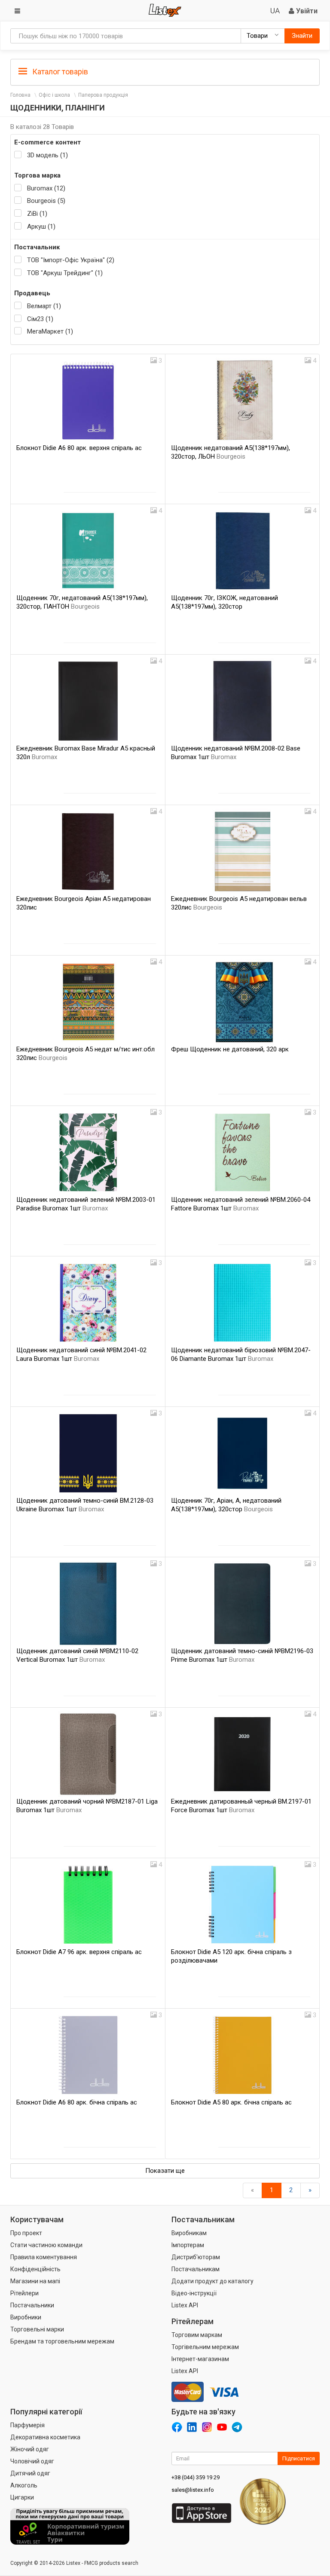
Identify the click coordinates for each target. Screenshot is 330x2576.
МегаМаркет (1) (50, 331)
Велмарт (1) (44, 306)
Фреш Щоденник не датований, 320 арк (230, 1049)
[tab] (165, 71)
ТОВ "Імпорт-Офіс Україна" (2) (71, 260)
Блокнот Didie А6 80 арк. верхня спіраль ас (79, 448)
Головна (20, 95)
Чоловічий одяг (32, 2461)
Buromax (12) (46, 188)
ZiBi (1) (37, 214)
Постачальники (32, 2305)
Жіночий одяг (30, 2449)
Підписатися (299, 2458)
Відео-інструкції (194, 2293)
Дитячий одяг (30, 2473)
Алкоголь (24, 2485)
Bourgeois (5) (46, 201)
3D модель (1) (47, 155)
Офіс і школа (54, 95)
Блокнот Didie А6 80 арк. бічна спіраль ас (77, 2102)
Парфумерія (27, 2425)
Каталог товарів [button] (59, 72)
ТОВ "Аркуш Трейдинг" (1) (65, 273)
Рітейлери (24, 2293)
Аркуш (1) (41, 227)
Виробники (26, 2317)
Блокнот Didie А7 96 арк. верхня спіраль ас (79, 1952)
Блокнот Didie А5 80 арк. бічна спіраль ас (231, 2102)
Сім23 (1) (40, 319)
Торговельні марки (37, 2329)
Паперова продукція (103, 95)
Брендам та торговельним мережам (62, 2341)
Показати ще (165, 2171)
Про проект (26, 2233)
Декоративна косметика (45, 2437)
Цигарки (22, 2497)
